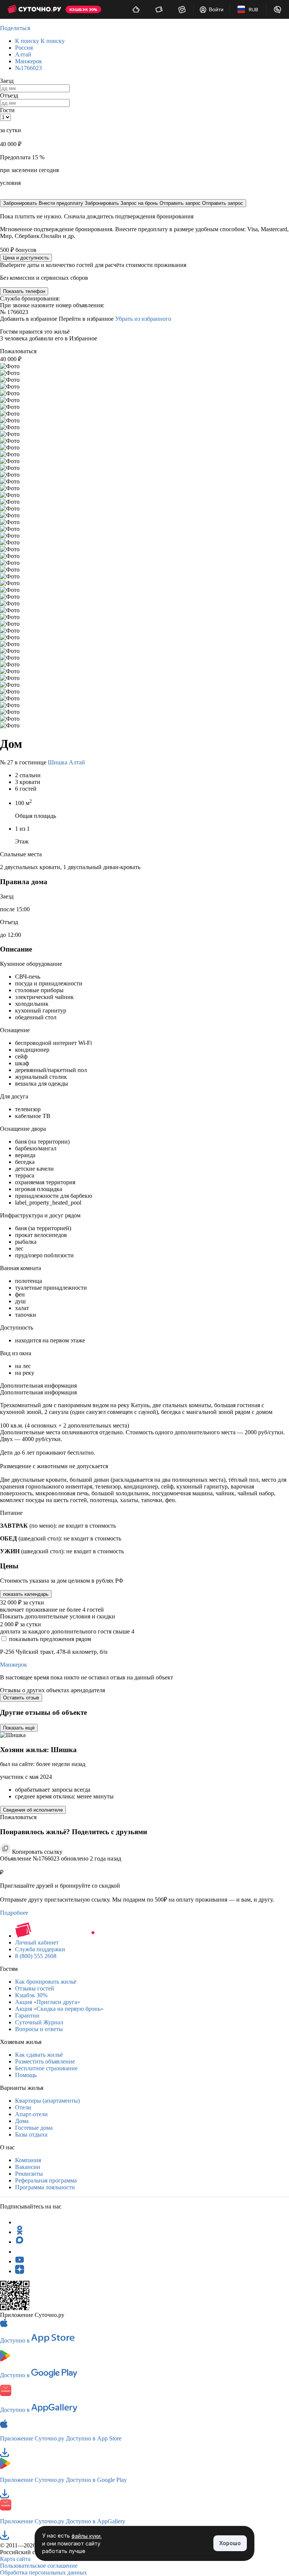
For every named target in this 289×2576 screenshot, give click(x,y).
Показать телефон (24, 291)
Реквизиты (29, 2174)
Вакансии (28, 2167)
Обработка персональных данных (43, 2572)
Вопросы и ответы (39, 2029)
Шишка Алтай (66, 762)
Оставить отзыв (21, 1698)
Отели (23, 2107)
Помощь (26, 2075)
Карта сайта (15, 2559)
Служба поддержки (40, 1949)
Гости (7, 110)
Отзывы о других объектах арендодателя (52, 1690)
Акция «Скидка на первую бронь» (59, 2009)
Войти (216, 9)
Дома (22, 2121)
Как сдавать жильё (39, 2055)
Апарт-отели (31, 2114)
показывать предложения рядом (50, 1639)
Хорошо (230, 2543)
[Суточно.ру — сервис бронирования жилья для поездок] (34, 9)
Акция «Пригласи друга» (48, 2002)
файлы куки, (87, 2536)
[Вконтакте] (20, 2252)
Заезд (7, 81)
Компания (28, 2160)
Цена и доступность (26, 258)
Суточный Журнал (39, 2022)
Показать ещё (19, 1728)
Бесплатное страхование (46, 2068)
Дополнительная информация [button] (38, 1386)
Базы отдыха (31, 2134)
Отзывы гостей (35, 1988)
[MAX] (20, 2242)
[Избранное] (182, 9)
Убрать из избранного (143, 319)
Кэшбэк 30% (31, 1995)
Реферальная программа (46, 2180)
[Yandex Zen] (20, 2271)
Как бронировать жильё (46, 1982)
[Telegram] (20, 2222)
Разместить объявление (45, 2061)
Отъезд (9, 95)
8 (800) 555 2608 (36, 1956)
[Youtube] (20, 2261)
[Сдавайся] (136, 9)
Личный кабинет (37, 1942)
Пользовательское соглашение (39, 2566)
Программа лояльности (45, 2187)
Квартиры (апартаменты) (47, 2101)
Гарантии (27, 2016)
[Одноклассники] (20, 2232)
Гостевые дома (34, 2128)
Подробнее (14, 1913)
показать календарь (26, 1594)
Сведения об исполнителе (33, 1810)
